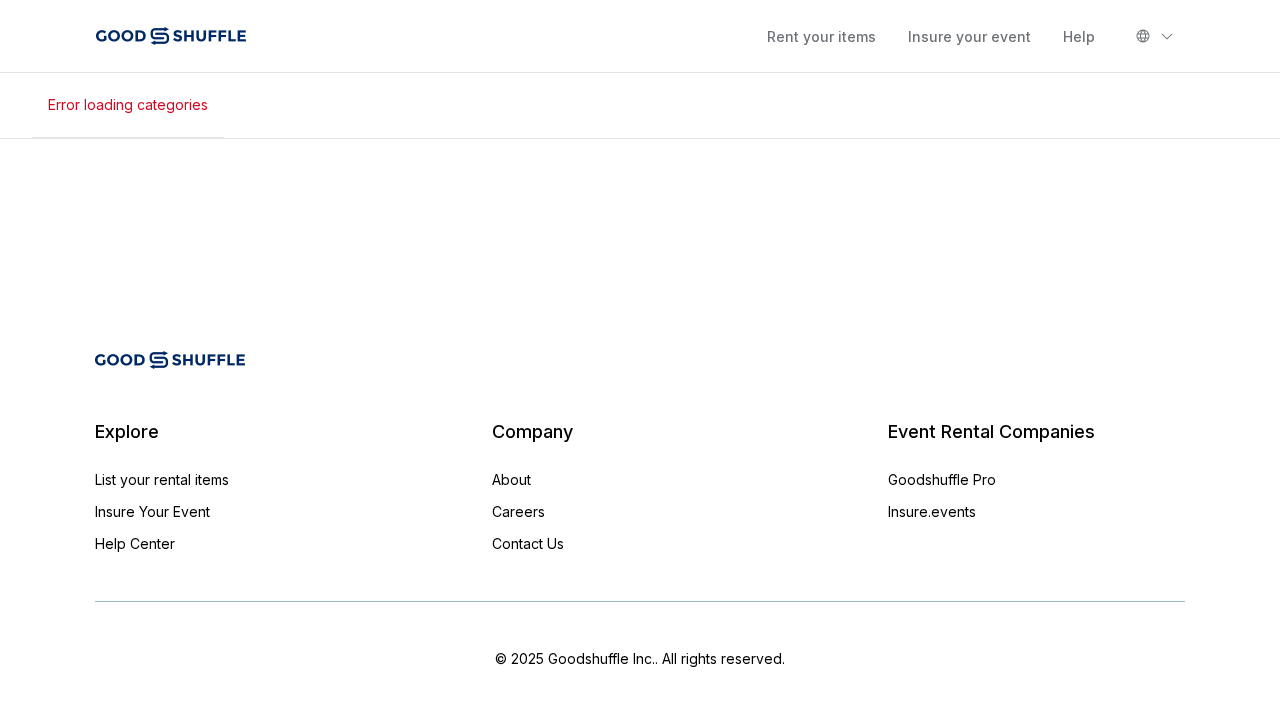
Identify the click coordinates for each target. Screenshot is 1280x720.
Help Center (135, 543)
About (511, 479)
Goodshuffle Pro (942, 479)
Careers (518, 511)
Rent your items (821, 36)
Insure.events (932, 511)
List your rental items (162, 479)
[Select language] (1155, 36)
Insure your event (969, 36)
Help (1079, 36)
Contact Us (528, 543)
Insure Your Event (152, 511)
